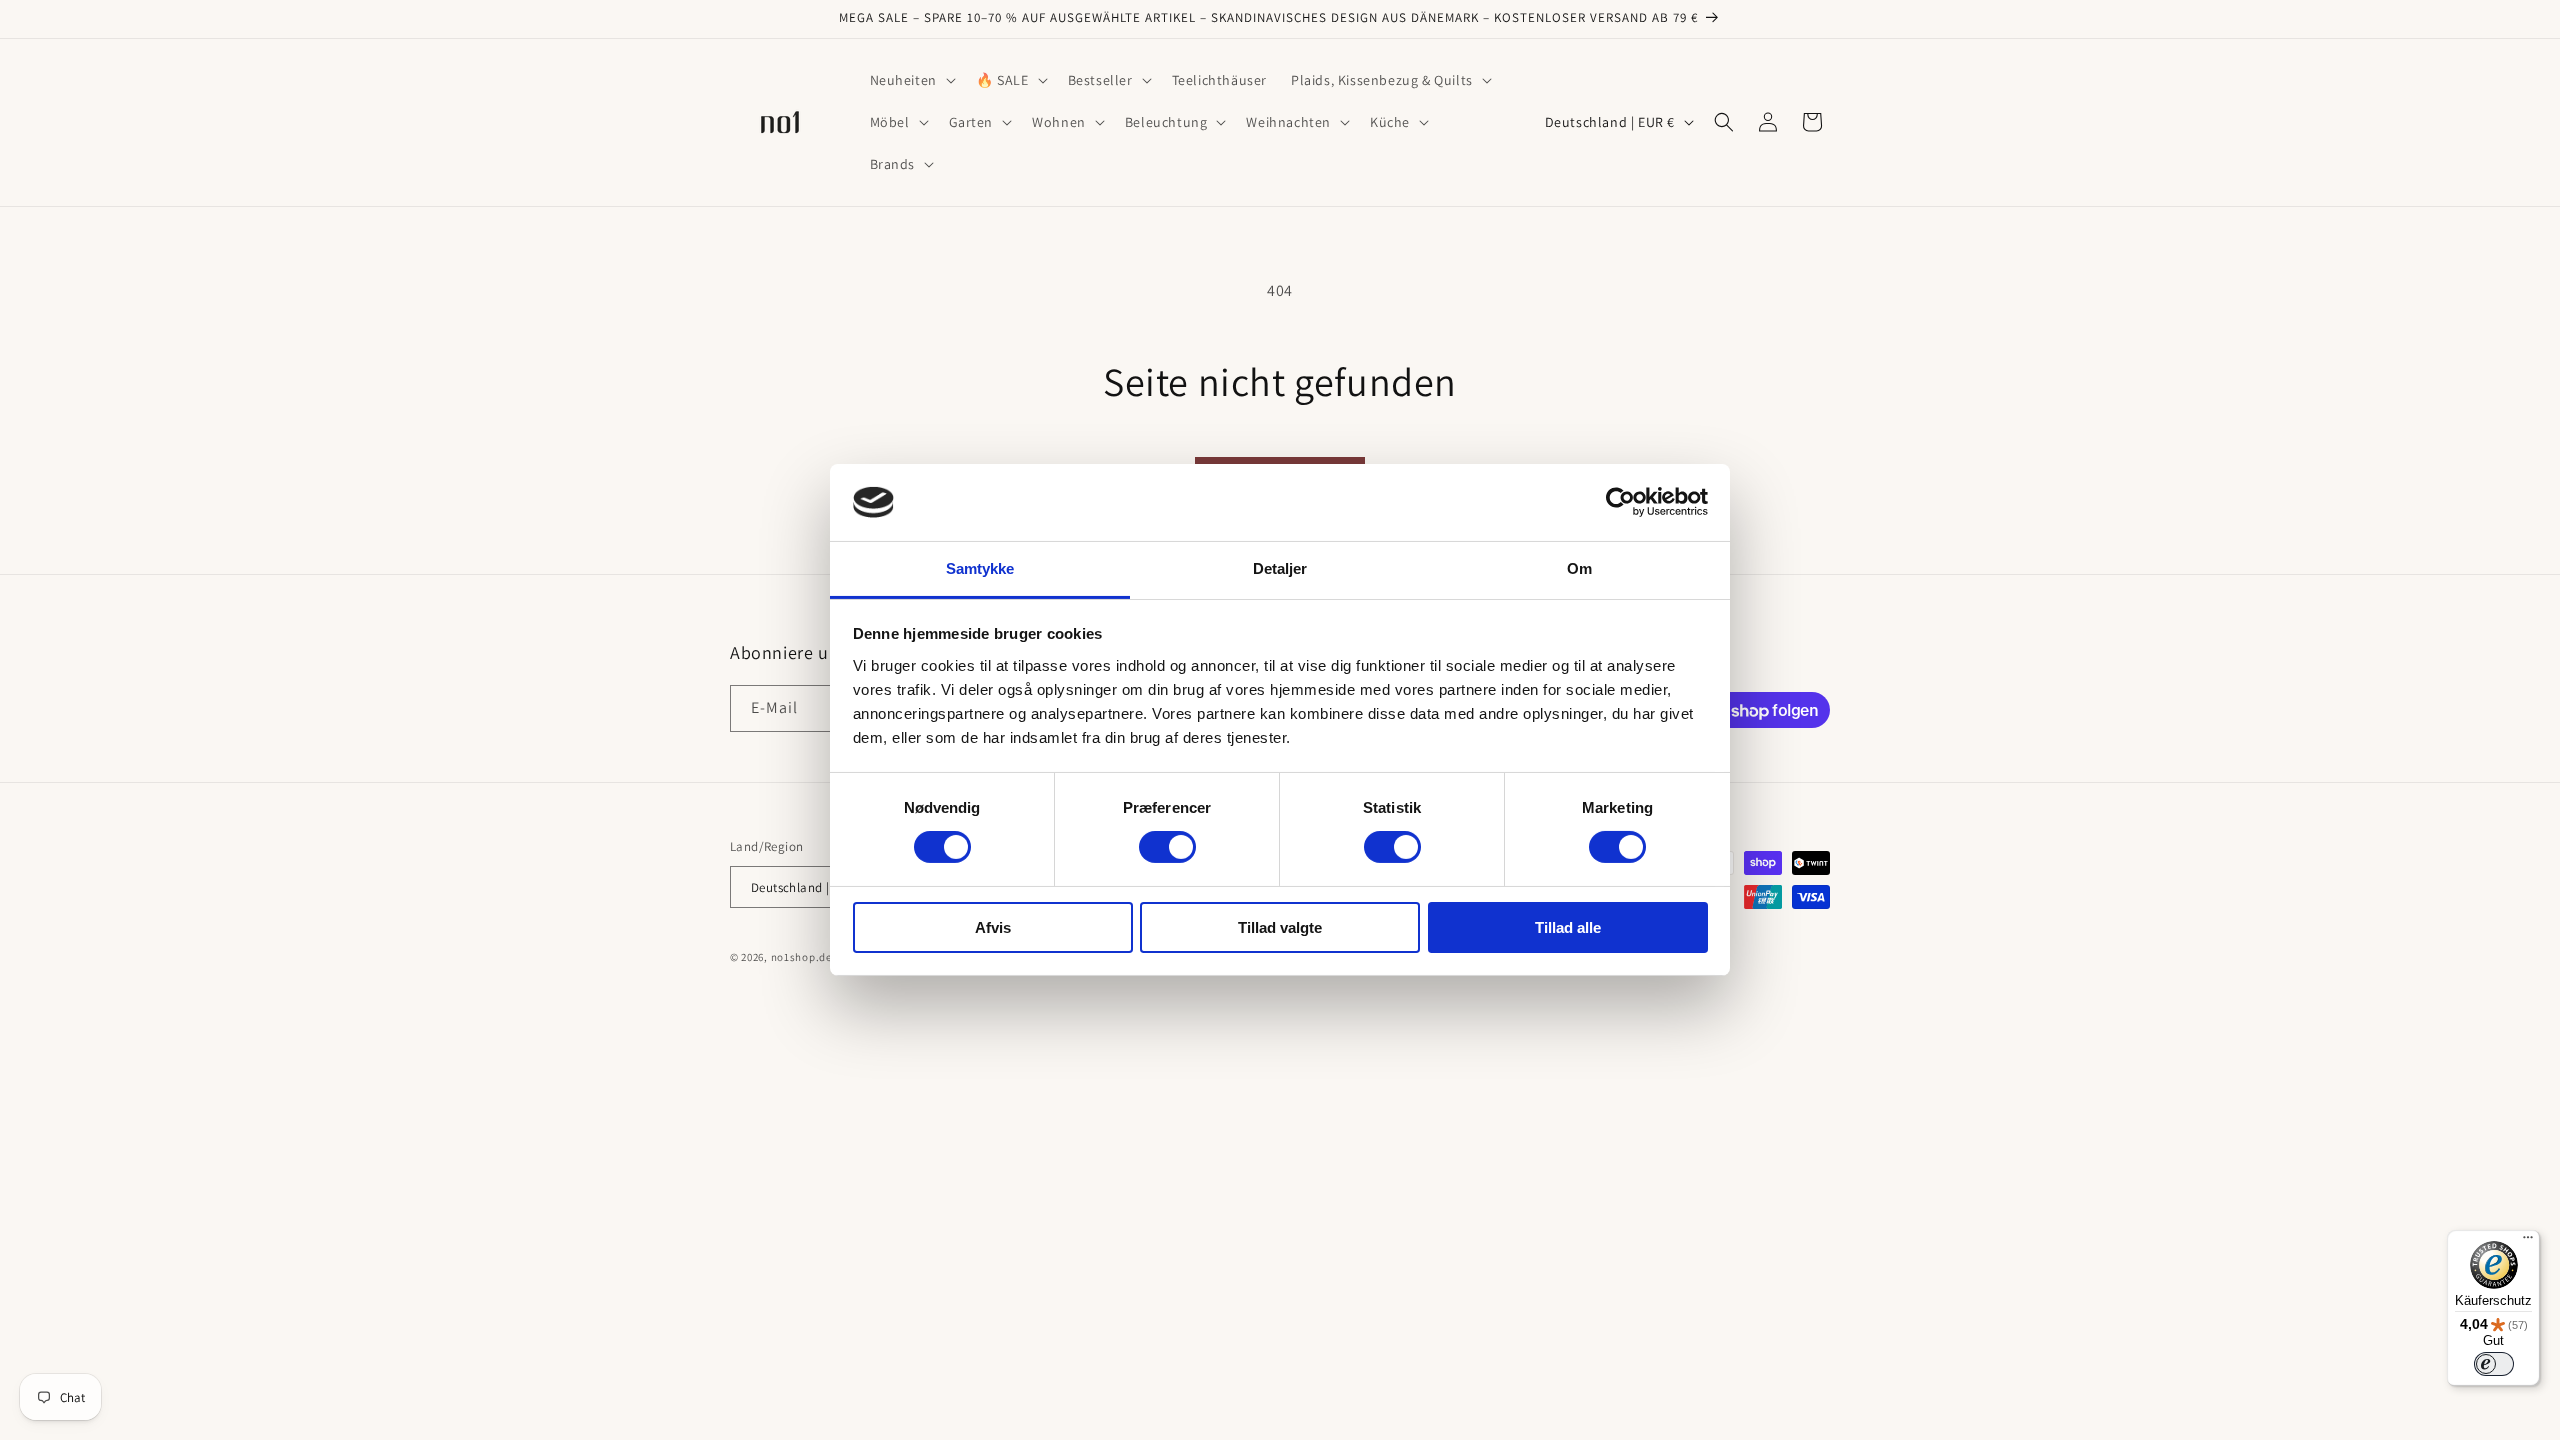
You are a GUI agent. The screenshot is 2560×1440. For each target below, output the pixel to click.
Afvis (993, 927)
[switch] (1167, 847)
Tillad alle (1568, 927)
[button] (911, 80)
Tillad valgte (1280, 927)
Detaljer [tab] (1280, 568)
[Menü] (2528, 1242)
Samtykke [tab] (980, 568)
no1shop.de (801, 957)
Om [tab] (1579, 568)
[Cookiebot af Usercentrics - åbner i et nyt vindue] (1620, 502)
